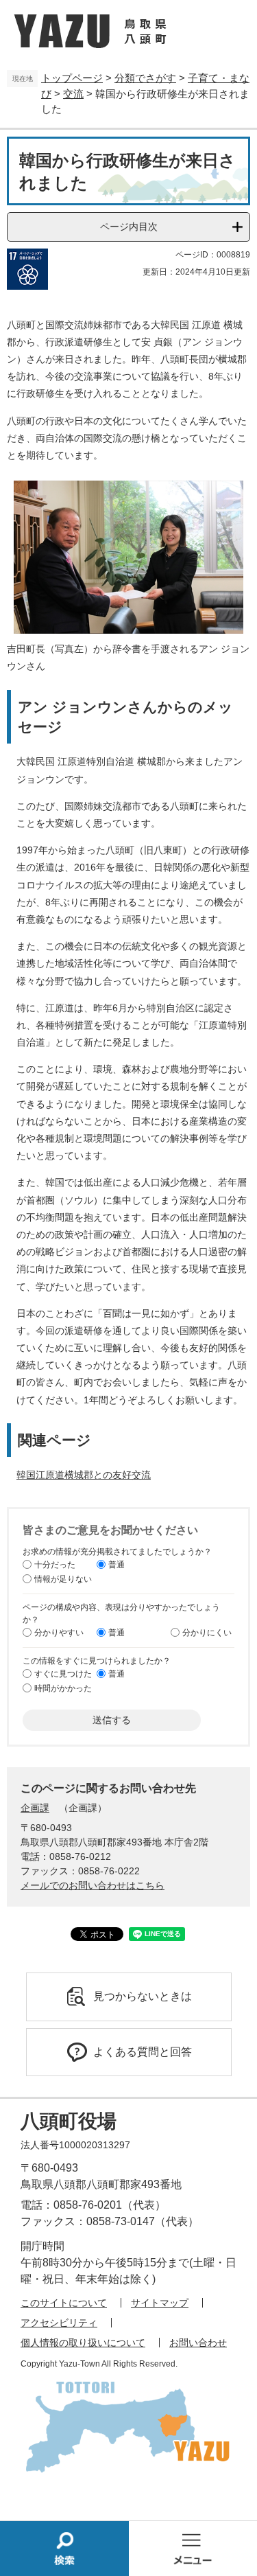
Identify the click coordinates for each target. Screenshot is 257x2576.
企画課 (35, 1808)
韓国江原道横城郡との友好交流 (84, 1475)
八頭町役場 (69, 2121)
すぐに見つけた (63, 1673)
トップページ (72, 78)
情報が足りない (63, 1578)
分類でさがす (145, 78)
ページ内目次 (129, 227)
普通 (117, 1564)
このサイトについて (64, 2303)
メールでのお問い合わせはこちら (93, 1885)
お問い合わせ (198, 2343)
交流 (73, 94)
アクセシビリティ (59, 2323)
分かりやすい (59, 1632)
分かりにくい (207, 1632)
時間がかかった (63, 1688)
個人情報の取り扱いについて (83, 2343)
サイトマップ (160, 2303)
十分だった (55, 1564)
